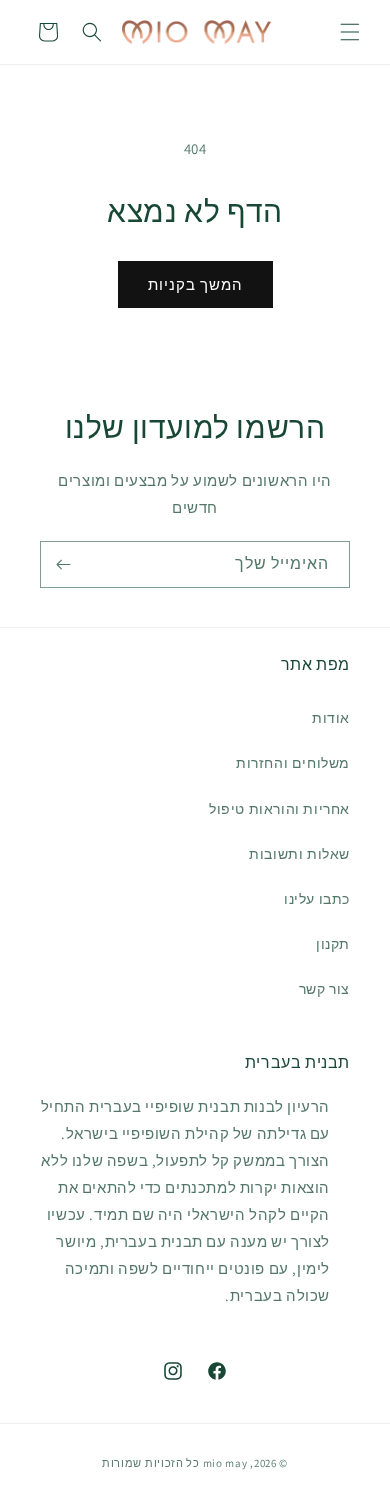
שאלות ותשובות (299, 854)
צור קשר (324, 989)
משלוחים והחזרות (293, 763)
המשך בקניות (195, 284)
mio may (225, 1463)
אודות (331, 718)
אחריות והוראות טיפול (279, 809)
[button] (350, 32)
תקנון (333, 944)
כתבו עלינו (317, 899)
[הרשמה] (63, 564)
